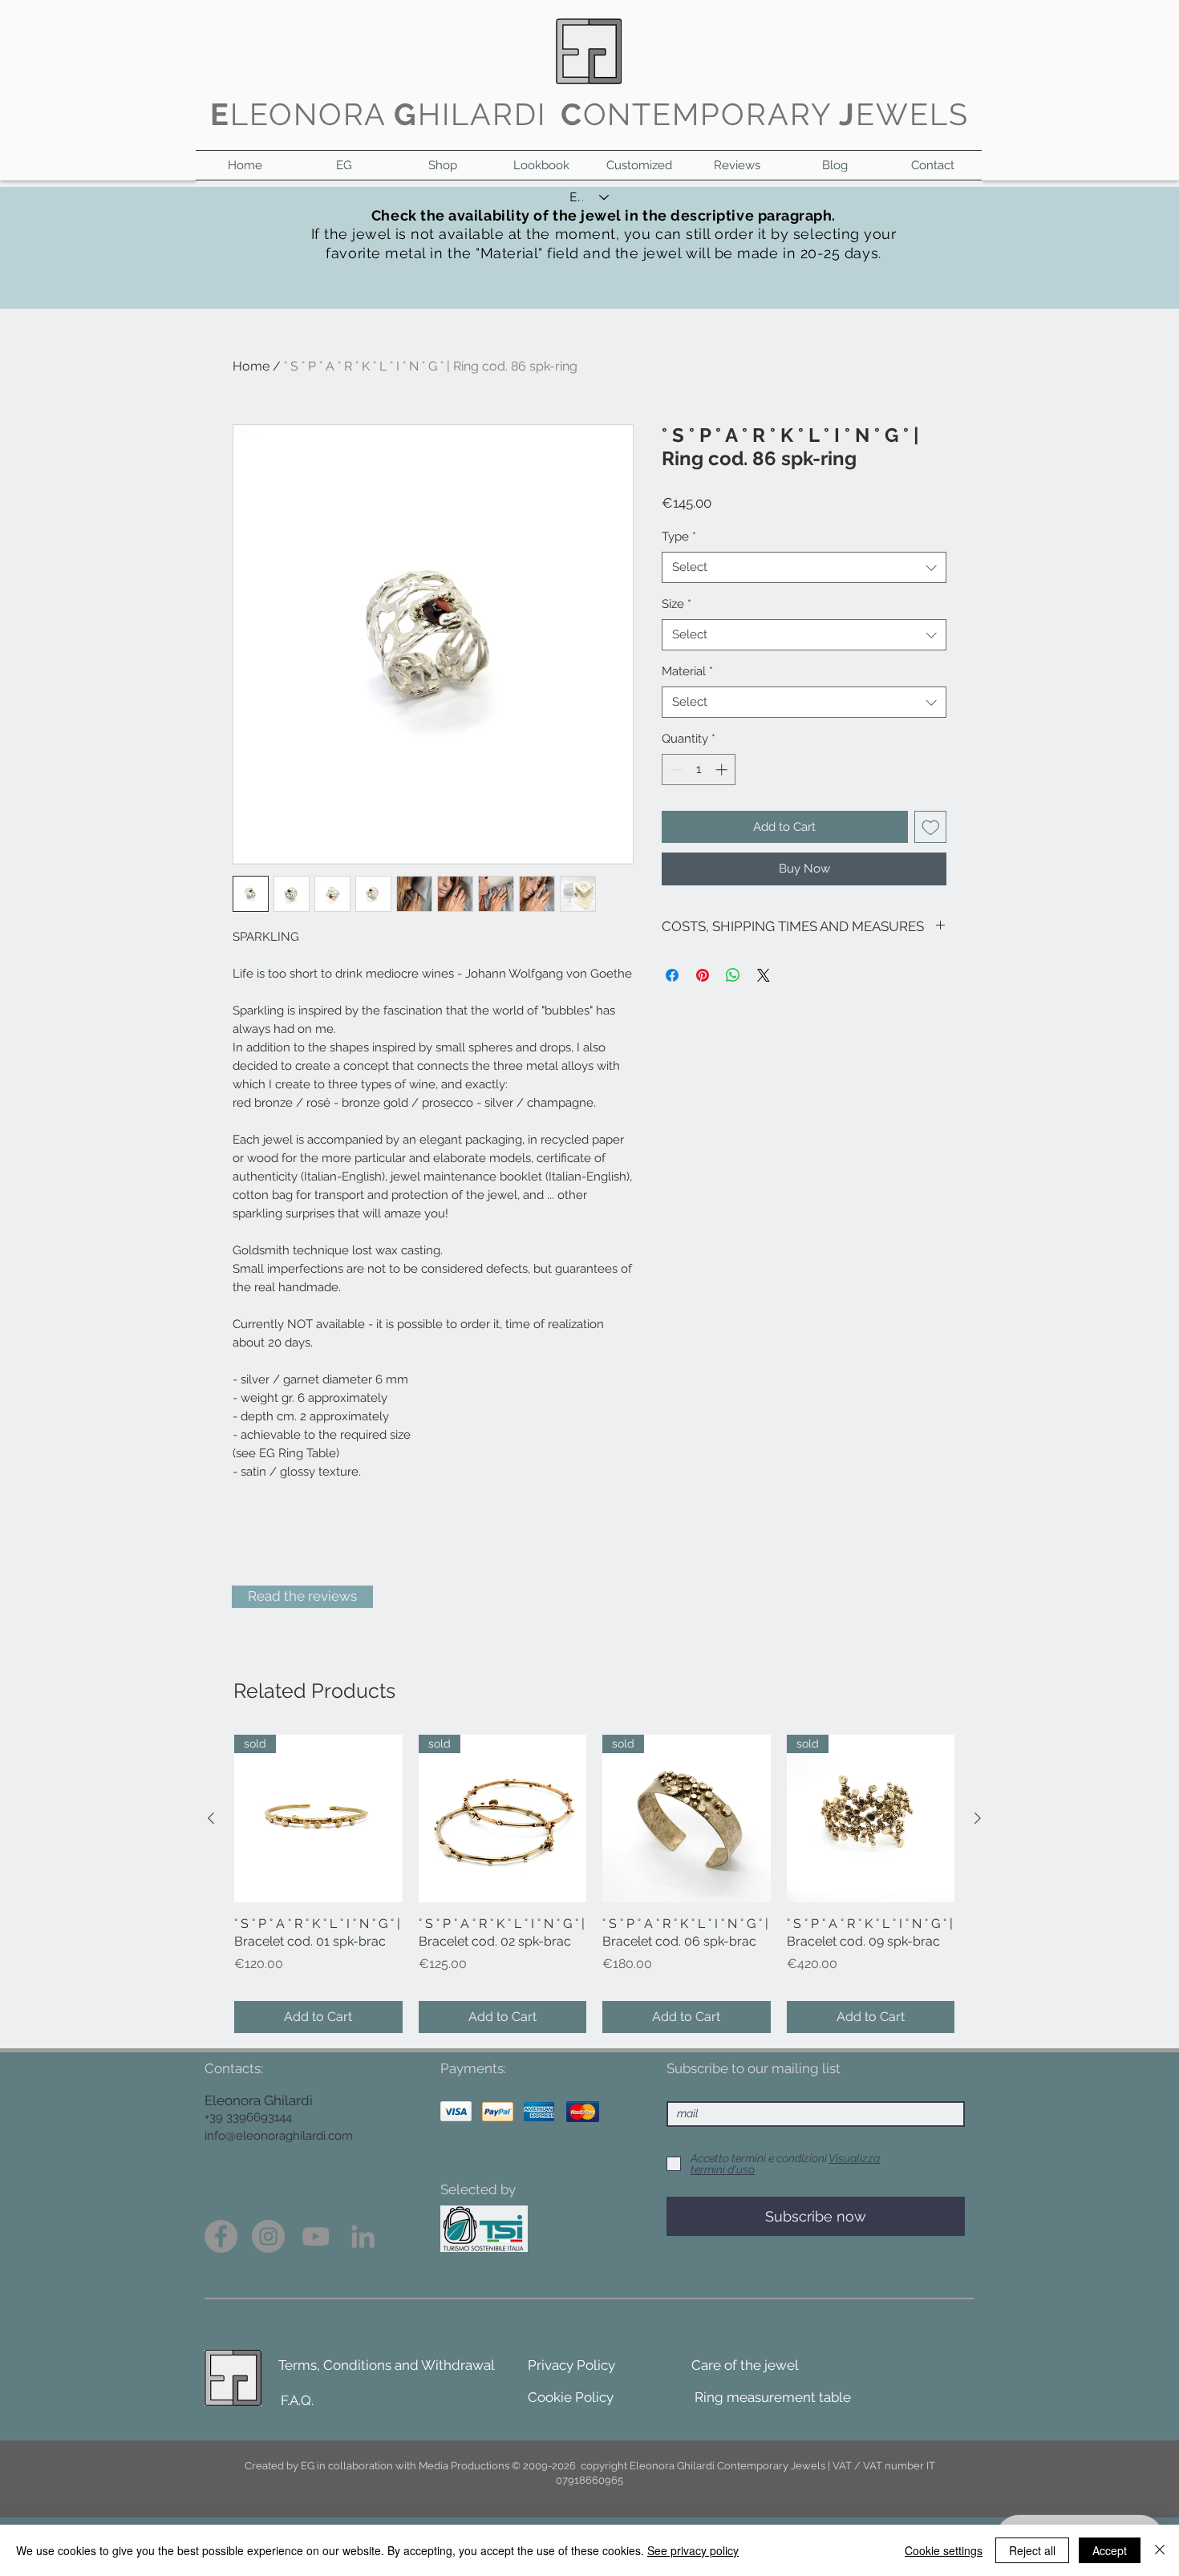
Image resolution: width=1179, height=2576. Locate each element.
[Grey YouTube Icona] (316, 2236)
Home (251, 366)
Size (677, 604)
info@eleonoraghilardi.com (279, 2136)
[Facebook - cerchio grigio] (221, 2236)
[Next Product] (978, 1818)
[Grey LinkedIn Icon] (363, 2236)
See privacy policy (693, 2550)
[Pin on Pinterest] (703, 975)
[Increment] (723, 770)
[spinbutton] (699, 770)
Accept (1110, 2550)
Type (679, 537)
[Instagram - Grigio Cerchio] (268, 2236)
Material (687, 671)
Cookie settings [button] (944, 2550)
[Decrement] (675, 770)
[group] (594, 1884)
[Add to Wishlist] (931, 827)
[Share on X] (764, 975)
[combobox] (804, 567)
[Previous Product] (211, 1818)
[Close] (1160, 2550)
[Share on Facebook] (672, 975)
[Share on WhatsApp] (733, 975)
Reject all (1032, 2550)
